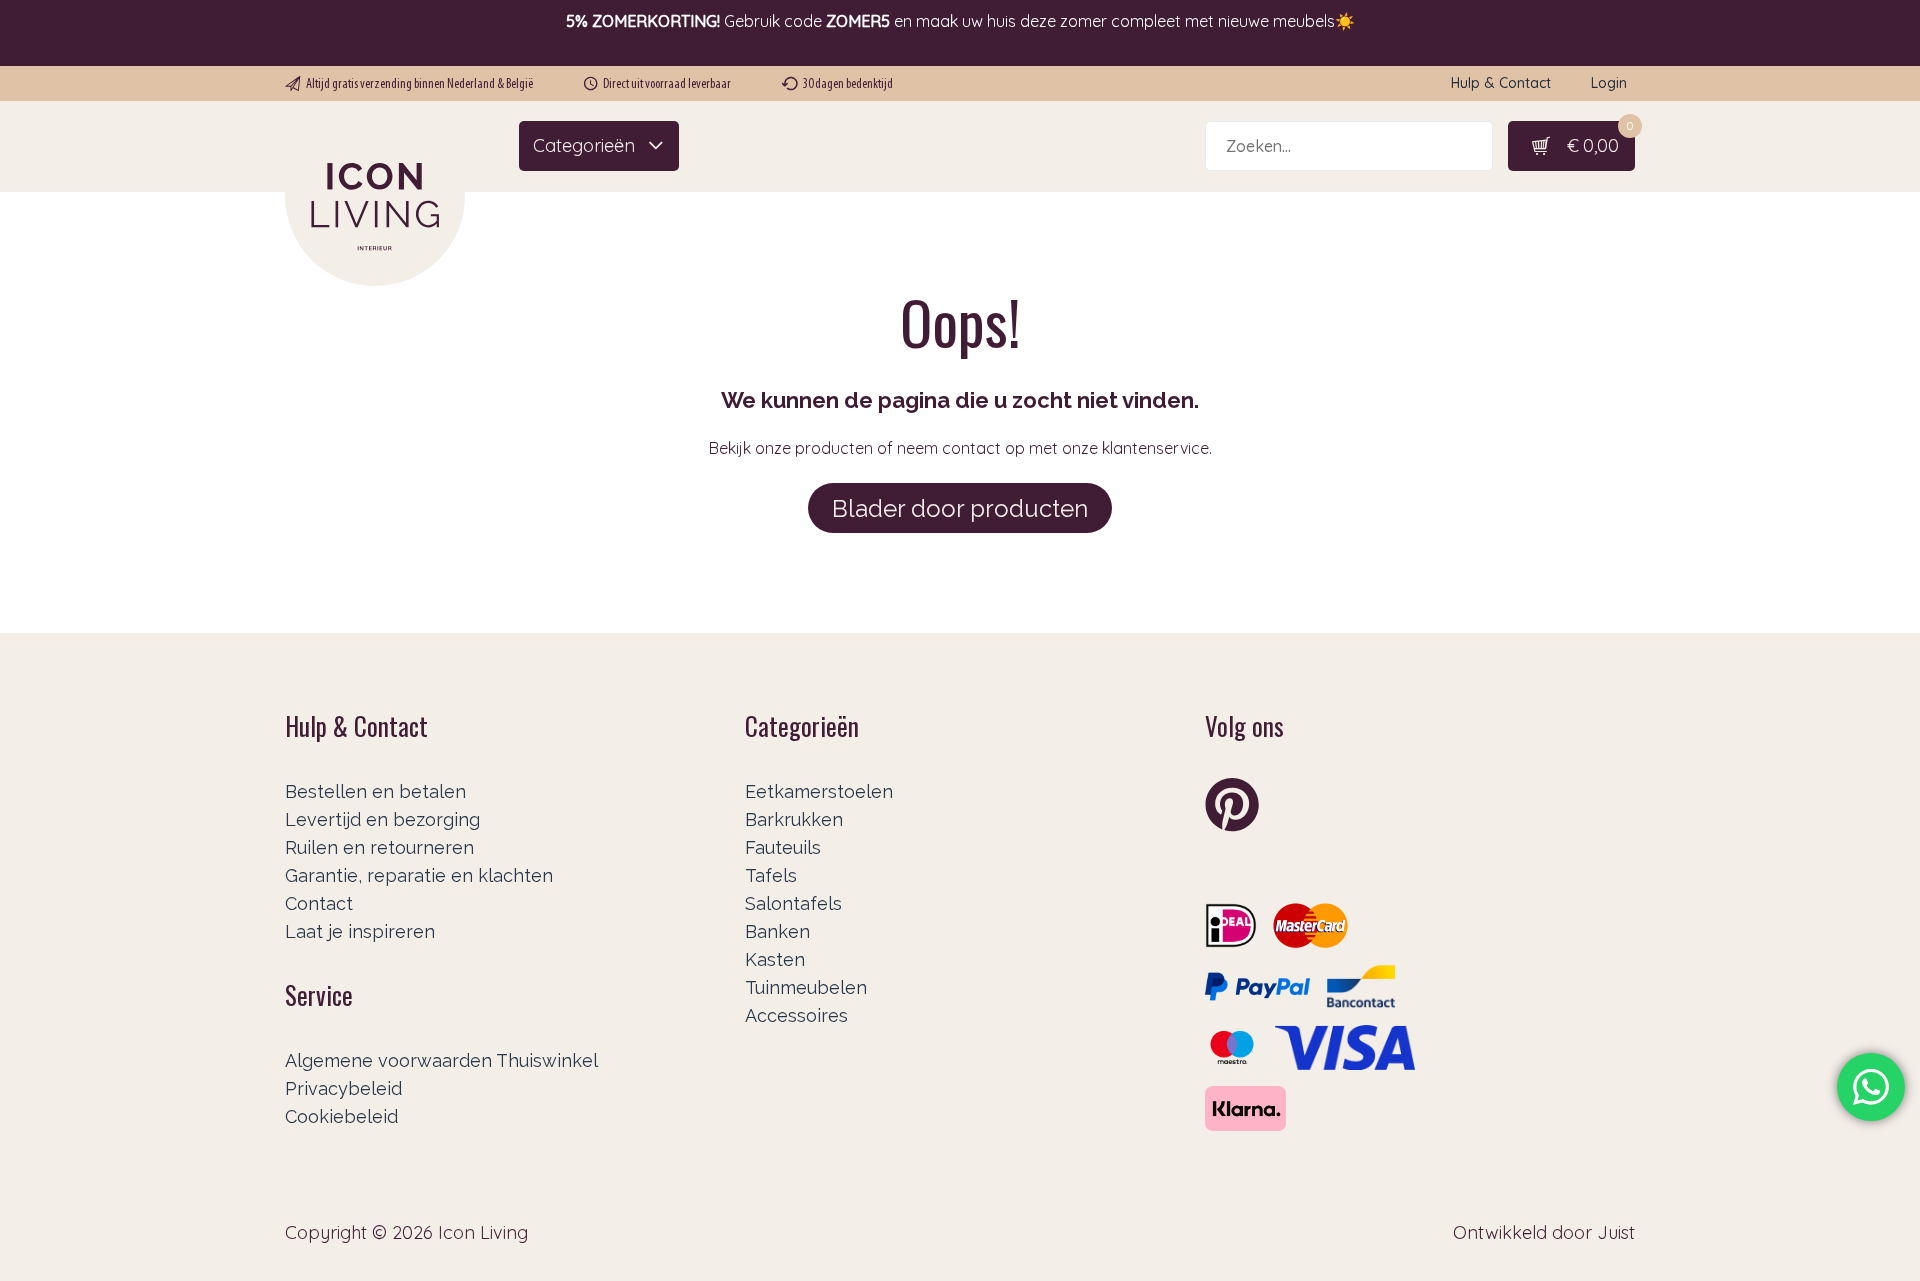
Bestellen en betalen (375, 791)
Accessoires (796, 1015)
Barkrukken (794, 819)
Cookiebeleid (341, 1116)
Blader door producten (960, 508)
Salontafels (793, 903)
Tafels (771, 875)
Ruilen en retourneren (379, 847)
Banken (777, 931)
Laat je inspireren (360, 931)
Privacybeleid (343, 1088)
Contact (319, 903)
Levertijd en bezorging (382, 819)
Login (1609, 83)
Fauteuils (783, 847)
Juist (1616, 1232)
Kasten (775, 959)
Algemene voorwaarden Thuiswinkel (441, 1060)
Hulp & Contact (1501, 83)
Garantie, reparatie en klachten (419, 875)
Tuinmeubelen (806, 987)
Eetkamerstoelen (819, 791)
